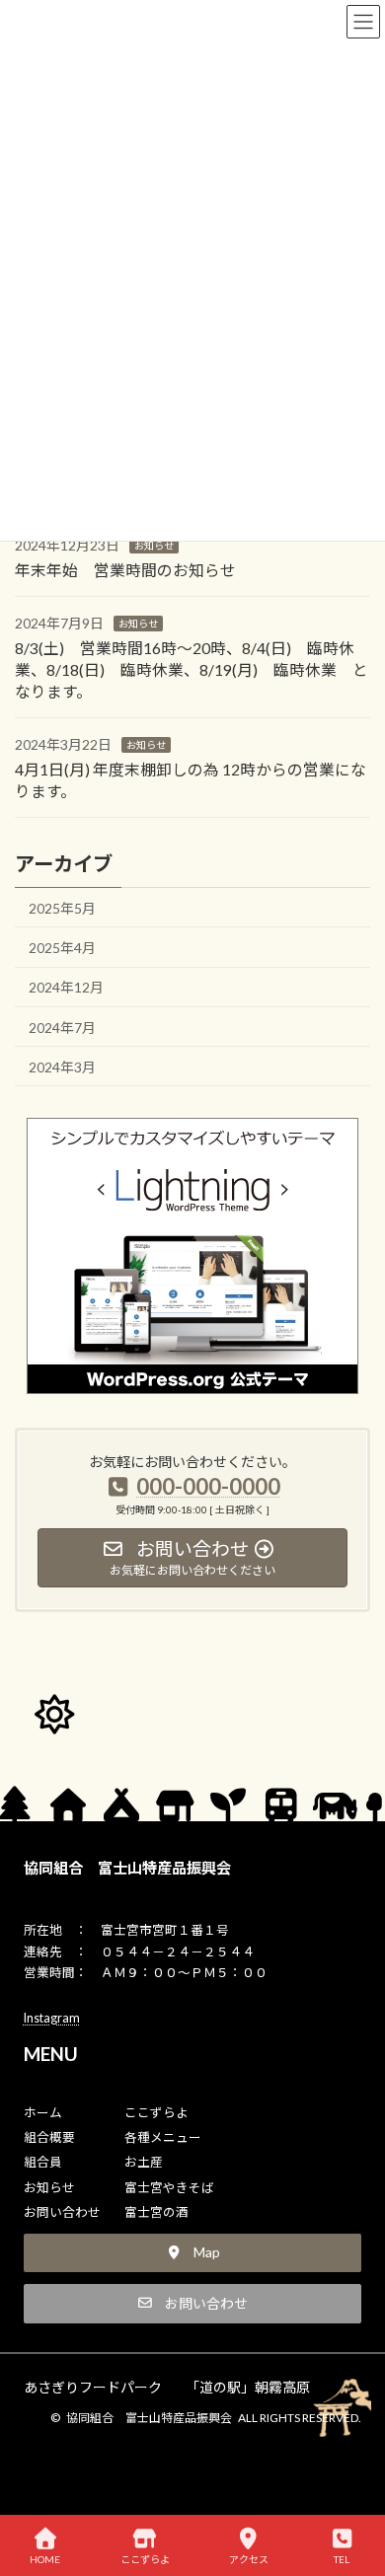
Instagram (52, 2018)
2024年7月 (62, 1028)
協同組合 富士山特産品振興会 (127, 1868)
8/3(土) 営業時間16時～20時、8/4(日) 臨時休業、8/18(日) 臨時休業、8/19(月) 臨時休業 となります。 (192, 669)
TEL (342, 2559)
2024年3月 (62, 1067)
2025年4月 (62, 948)
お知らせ (154, 546)
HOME (45, 2559)
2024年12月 (66, 988)
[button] (193, 2253)
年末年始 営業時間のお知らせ (125, 570)
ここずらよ (145, 2559)
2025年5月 (62, 908)
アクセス (249, 2559)
